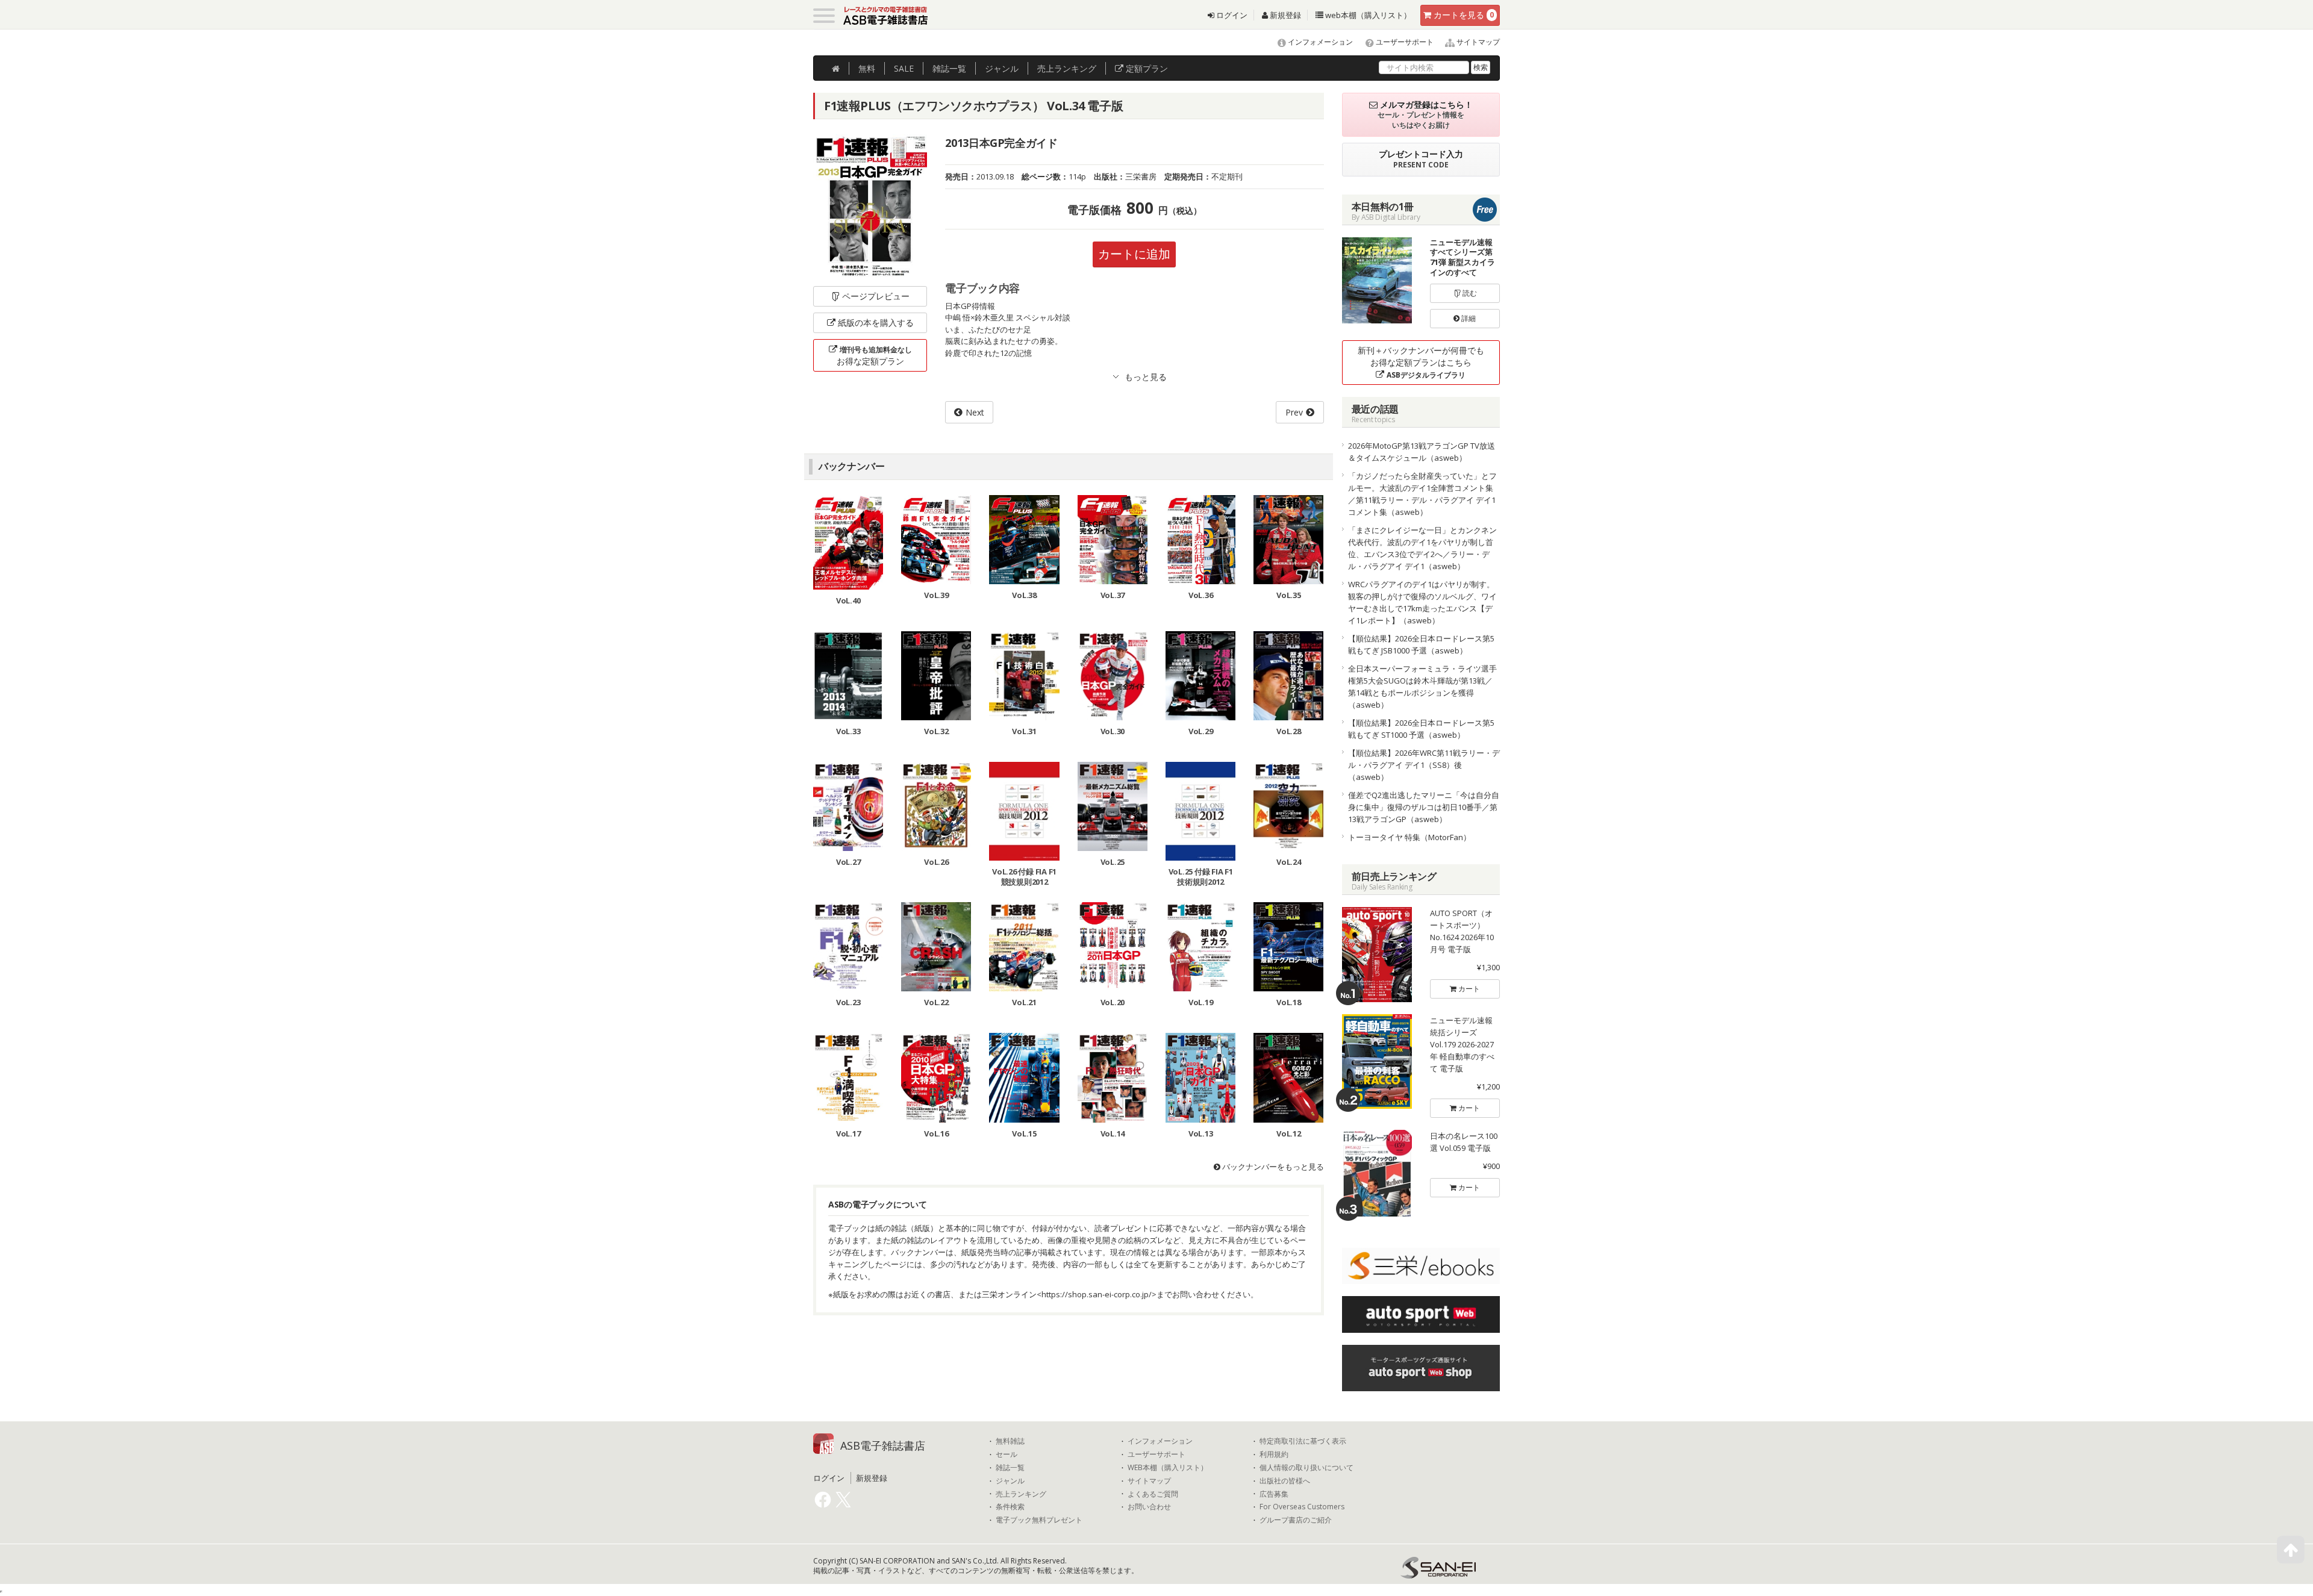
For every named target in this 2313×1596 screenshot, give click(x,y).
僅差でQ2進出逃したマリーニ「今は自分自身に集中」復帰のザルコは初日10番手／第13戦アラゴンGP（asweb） (1424, 807)
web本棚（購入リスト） (1367, 15)
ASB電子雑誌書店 (883, 1445)
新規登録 (1284, 15)
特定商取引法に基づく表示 (1303, 1441)
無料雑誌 (1010, 1441)
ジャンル (1002, 68)
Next (975, 412)
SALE (904, 68)
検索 (1481, 67)
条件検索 (1010, 1507)
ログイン (1231, 15)
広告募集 (1274, 1494)
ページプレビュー (876, 296)
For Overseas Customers (1302, 1507)
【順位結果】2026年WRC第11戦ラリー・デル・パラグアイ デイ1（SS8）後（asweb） (1424, 765)
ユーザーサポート (1404, 42)
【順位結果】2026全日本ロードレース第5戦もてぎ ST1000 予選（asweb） (1421, 729)
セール (1007, 1454)
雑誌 (949, 68)
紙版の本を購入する (876, 323)
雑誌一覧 (1010, 1468)
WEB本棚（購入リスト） (1168, 1468)
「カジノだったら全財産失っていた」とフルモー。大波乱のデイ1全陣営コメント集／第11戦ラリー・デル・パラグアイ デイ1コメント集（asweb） (1422, 494)
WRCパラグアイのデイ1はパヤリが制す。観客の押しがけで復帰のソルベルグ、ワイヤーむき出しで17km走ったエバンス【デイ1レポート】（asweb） (1422, 602)
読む (1469, 293)
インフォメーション (1319, 42)
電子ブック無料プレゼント (1039, 1520)
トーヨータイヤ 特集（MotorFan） (1409, 837)
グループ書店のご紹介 (1296, 1520)
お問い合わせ (1149, 1507)
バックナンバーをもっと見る (1272, 1167)
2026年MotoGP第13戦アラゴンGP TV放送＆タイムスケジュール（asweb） (1422, 452)
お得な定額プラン (874, 356)
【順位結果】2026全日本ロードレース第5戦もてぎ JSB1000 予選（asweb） (1421, 644)
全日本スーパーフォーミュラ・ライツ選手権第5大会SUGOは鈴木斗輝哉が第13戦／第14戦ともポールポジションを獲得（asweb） (1422, 687)
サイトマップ (1477, 42)
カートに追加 (1134, 254)
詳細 (1468, 318)
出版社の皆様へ (1285, 1481)
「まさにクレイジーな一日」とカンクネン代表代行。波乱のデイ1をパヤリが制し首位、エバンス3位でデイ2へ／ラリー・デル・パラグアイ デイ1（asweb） (1422, 548)
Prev (1294, 412)
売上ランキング (1021, 1494)
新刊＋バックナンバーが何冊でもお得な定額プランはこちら (1421, 362)
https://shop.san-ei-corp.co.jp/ (1097, 1294)
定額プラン (1146, 68)
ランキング (1067, 68)
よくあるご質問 (1153, 1494)
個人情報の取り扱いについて (1306, 1468)
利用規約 (1274, 1454)
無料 (867, 68)
